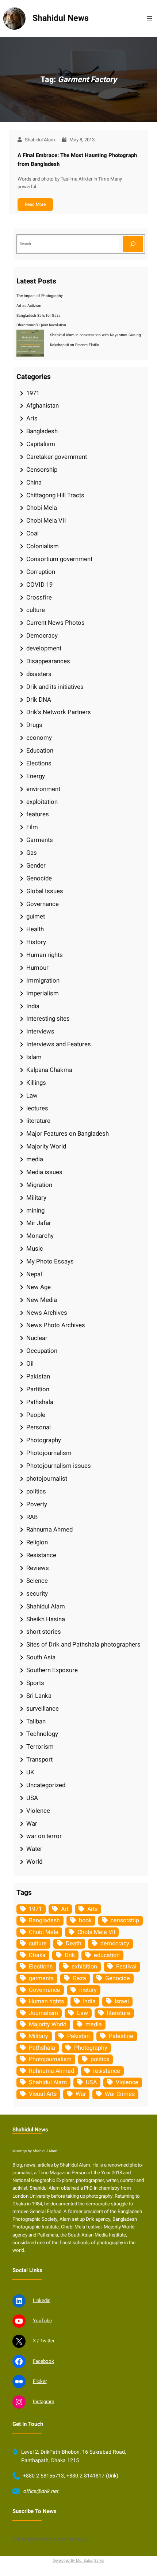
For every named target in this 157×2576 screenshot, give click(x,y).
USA (32, 1798)
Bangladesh (42, 431)
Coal (32, 533)
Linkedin (42, 2301)
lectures (37, 1108)
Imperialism (43, 993)
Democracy (42, 636)
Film (32, 827)
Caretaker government (57, 457)
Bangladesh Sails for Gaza (39, 315)
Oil (30, 1364)
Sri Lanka (39, 1696)
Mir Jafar (39, 1223)
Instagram (44, 2402)
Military (36, 1198)
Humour (37, 968)
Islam (34, 1057)
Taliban (36, 1721)
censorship (125, 1920)
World (34, 1862)
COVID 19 (39, 585)
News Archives (47, 1313)
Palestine (121, 2036)
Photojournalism (49, 1453)
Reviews (38, 1568)
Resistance (41, 1555)
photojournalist (47, 1479)
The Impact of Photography (40, 296)
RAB (32, 1517)
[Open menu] (149, 19)
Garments (40, 840)
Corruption (41, 572)
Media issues (44, 1172)
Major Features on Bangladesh (68, 1134)
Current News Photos (55, 623)
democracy (115, 1944)
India (33, 1006)
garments (41, 1978)
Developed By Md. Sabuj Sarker (78, 2560)
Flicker (40, 2382)
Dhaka (37, 1955)
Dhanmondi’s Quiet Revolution (41, 325)
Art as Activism (29, 306)
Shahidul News (61, 18)
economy (39, 738)
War (32, 1824)
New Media (42, 1300)
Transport (39, 1760)
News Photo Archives (56, 1325)
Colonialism (43, 546)
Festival (126, 1967)
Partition (38, 1389)
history (88, 1990)
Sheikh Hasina (46, 1619)
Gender (36, 866)
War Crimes (120, 2094)
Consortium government (59, 559)
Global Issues (45, 891)
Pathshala (40, 1402)
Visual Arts (43, 2094)
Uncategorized (46, 1785)
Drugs (34, 725)
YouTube (42, 2321)
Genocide (39, 878)
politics (36, 1491)
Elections (39, 763)
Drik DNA (39, 700)
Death (74, 1944)
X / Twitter (44, 2341)
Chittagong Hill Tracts (55, 495)
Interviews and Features (59, 1044)
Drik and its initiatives (55, 687)
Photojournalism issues (59, 1466)
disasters (39, 674)
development (44, 648)
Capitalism (41, 444)
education (107, 1955)
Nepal (34, 1274)
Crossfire (39, 597)
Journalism (43, 2013)
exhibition (84, 1967)
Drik (70, 1955)
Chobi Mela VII (46, 521)
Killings (36, 1083)
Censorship (42, 470)
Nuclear (37, 1338)
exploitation (42, 802)
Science (37, 1581)
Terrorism (40, 1747)
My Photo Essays (50, 1261)
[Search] (133, 244)
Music (35, 1249)
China (34, 482)
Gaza (79, 1978)
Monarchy (40, 1236)
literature (38, 1121)
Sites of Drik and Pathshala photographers (83, 1645)
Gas (32, 853)
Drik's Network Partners (59, 712)
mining (35, 1211)
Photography (44, 1440)
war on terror (44, 1836)
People (36, 1415)
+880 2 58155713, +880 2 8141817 (64, 2476)
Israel (122, 2001)
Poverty (37, 1504)
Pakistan (38, 1376)
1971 (33, 393)
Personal (39, 1427)
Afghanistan (43, 406)
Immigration (43, 981)
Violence (38, 1811)
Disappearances (48, 661)
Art (65, 1909)
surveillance (43, 1709)
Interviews (40, 1031)
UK (30, 1772)
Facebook (43, 2361)
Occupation (42, 1351)
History (36, 942)
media (35, 1159)
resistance (107, 2071)
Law (32, 1096)
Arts (32, 418)
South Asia (41, 1657)
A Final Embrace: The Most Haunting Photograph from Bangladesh (77, 160)
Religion (37, 1542)
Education (40, 751)
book (85, 1920)
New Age (39, 1287)
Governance (43, 904)
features (38, 814)
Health (35, 929)
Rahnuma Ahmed (49, 1530)
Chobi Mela (42, 508)
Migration (39, 1185)
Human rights (45, 955)
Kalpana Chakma (49, 1070)
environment (43, 789)
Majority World (46, 1146)
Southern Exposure (52, 1670)
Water (34, 1849)
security (37, 1594)
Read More (35, 204)
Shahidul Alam (46, 1606)
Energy (36, 776)
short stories (44, 1632)
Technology (42, 1734)
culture (36, 610)
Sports (35, 1683)
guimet (36, 916)
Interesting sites (48, 1019)
